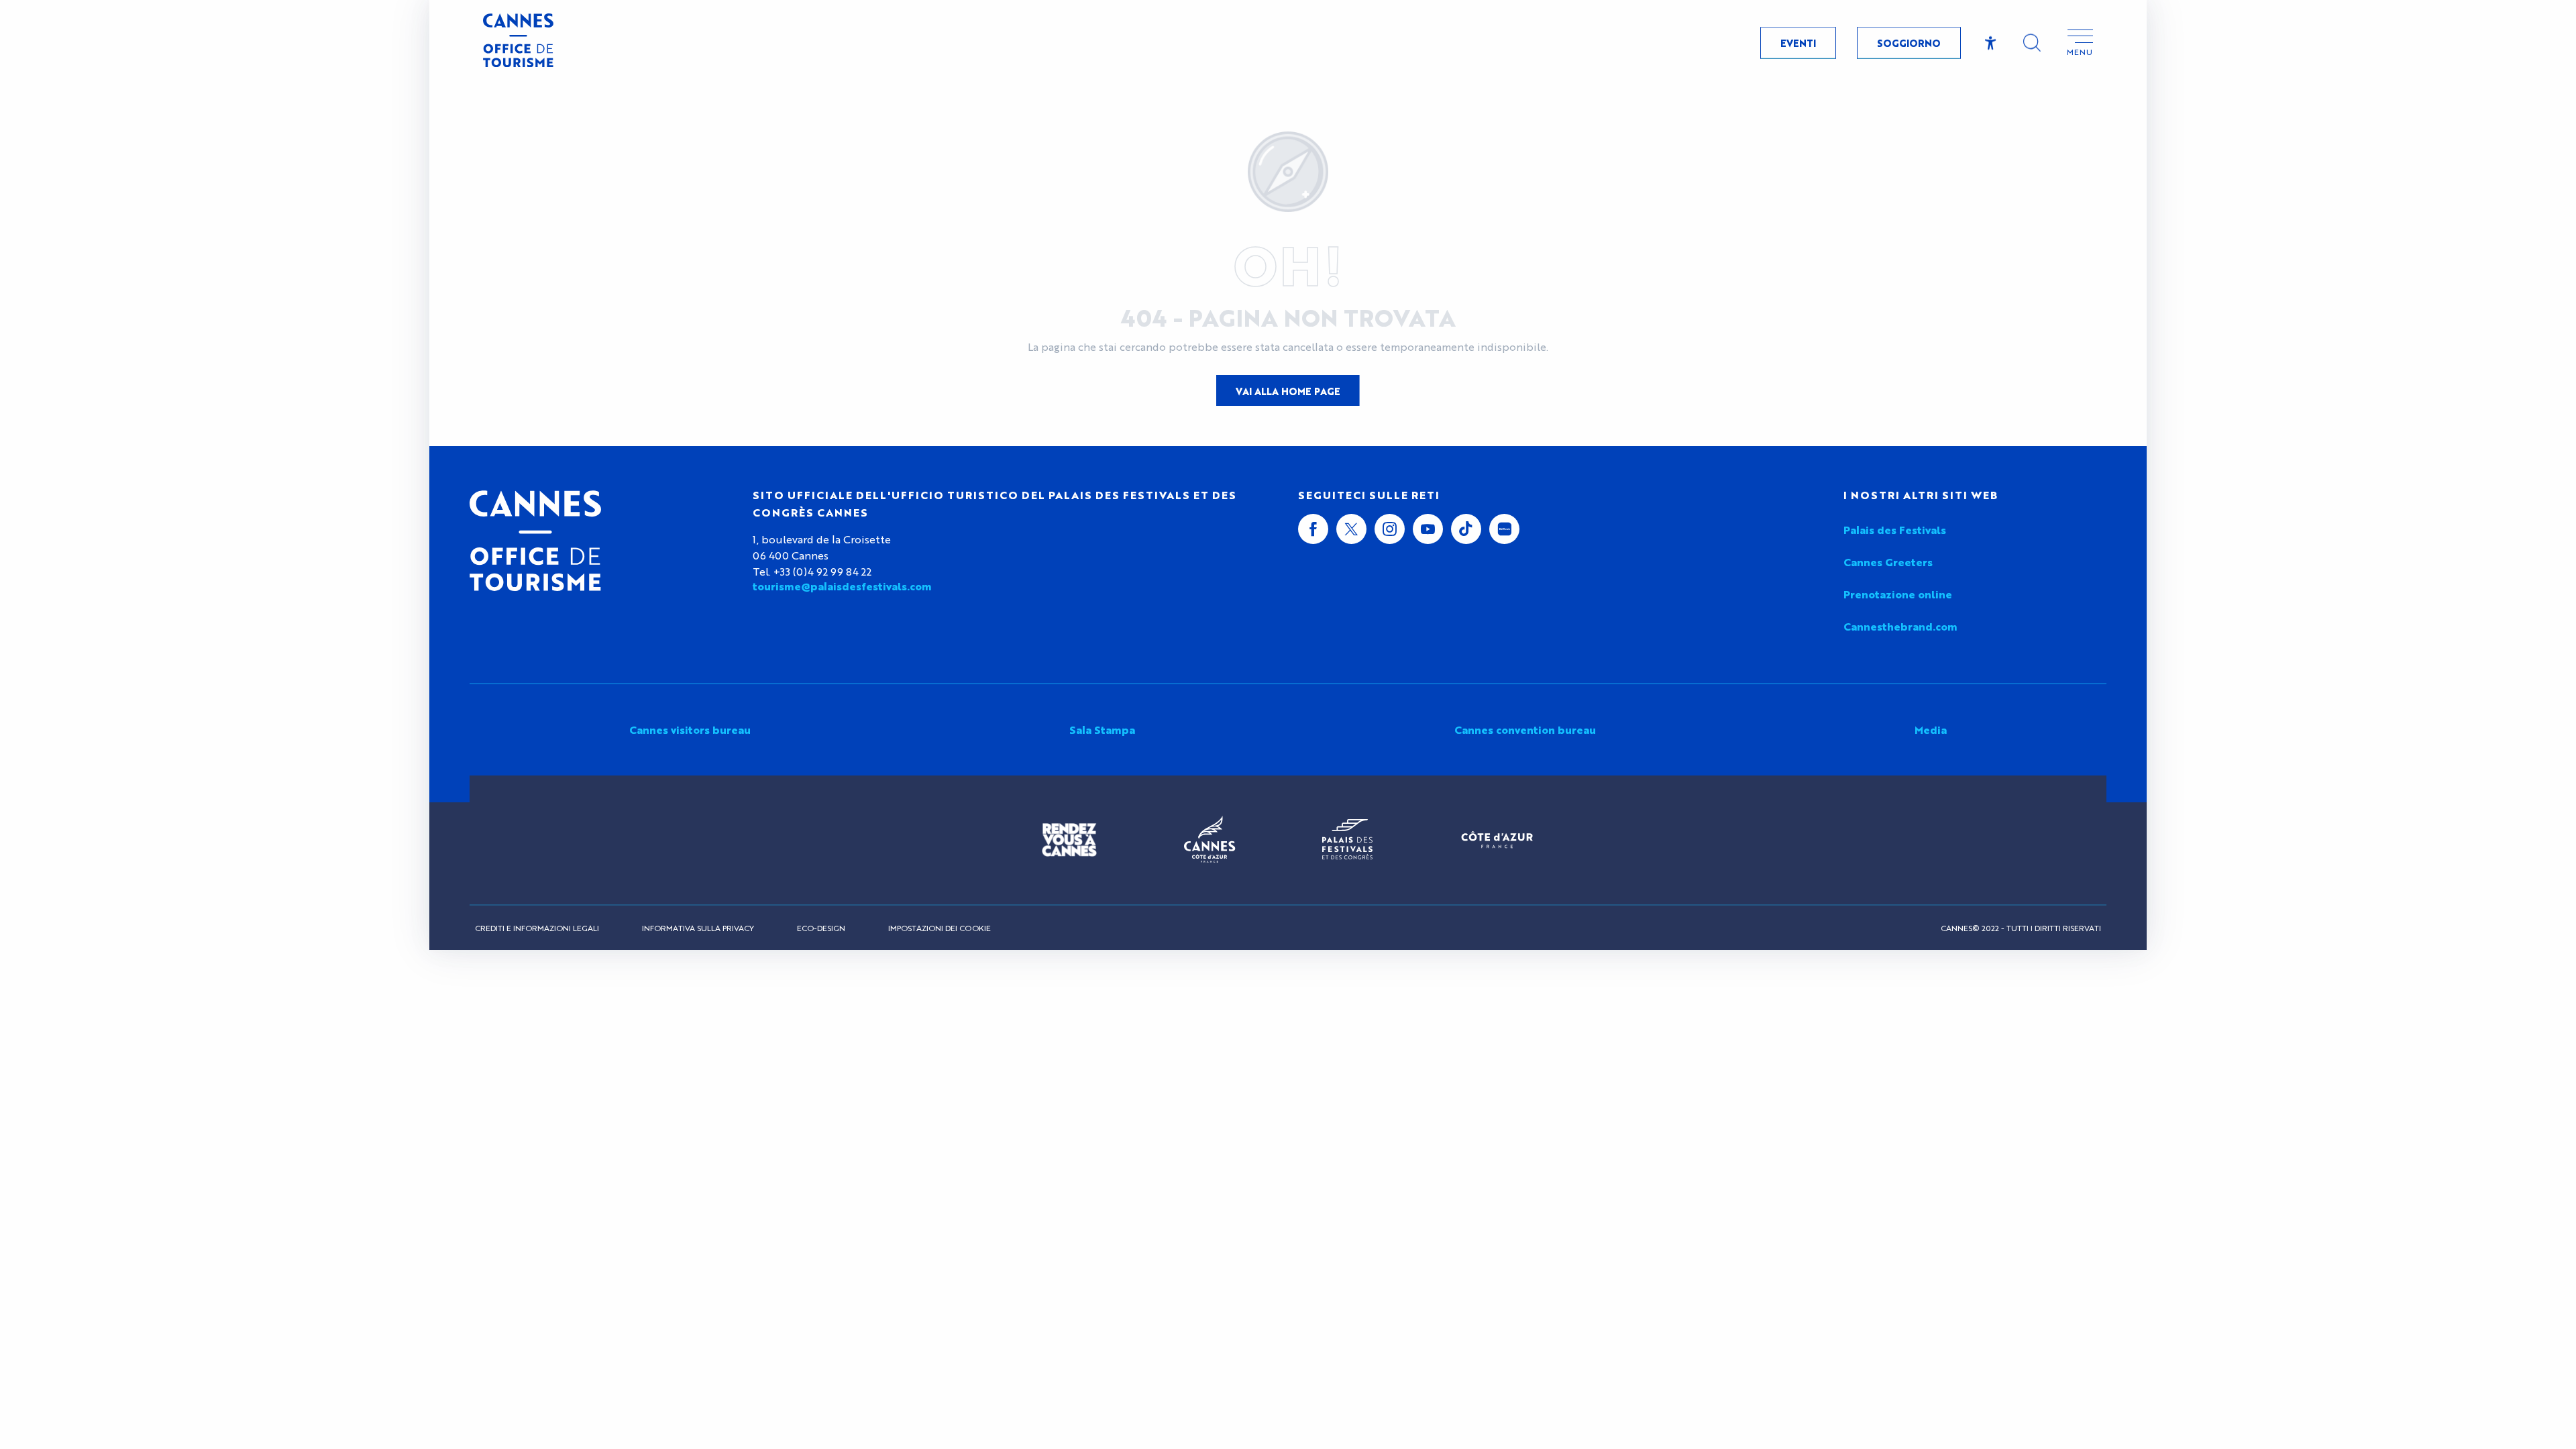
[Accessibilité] (1991, 43)
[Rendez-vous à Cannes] (1069, 840)
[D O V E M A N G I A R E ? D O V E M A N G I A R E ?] (204, 723)
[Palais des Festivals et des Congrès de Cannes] (1347, 840)
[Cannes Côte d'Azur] (1210, 840)
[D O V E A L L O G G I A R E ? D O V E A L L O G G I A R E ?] (204, 772)
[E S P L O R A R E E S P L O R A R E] (204, 624)
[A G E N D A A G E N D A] (204, 822)
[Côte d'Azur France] (1497, 840)
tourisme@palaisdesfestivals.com (842, 586)
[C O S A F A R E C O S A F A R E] (204, 673)
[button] (2032, 43)
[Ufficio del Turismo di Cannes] (535, 541)
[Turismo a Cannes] (518, 42)
